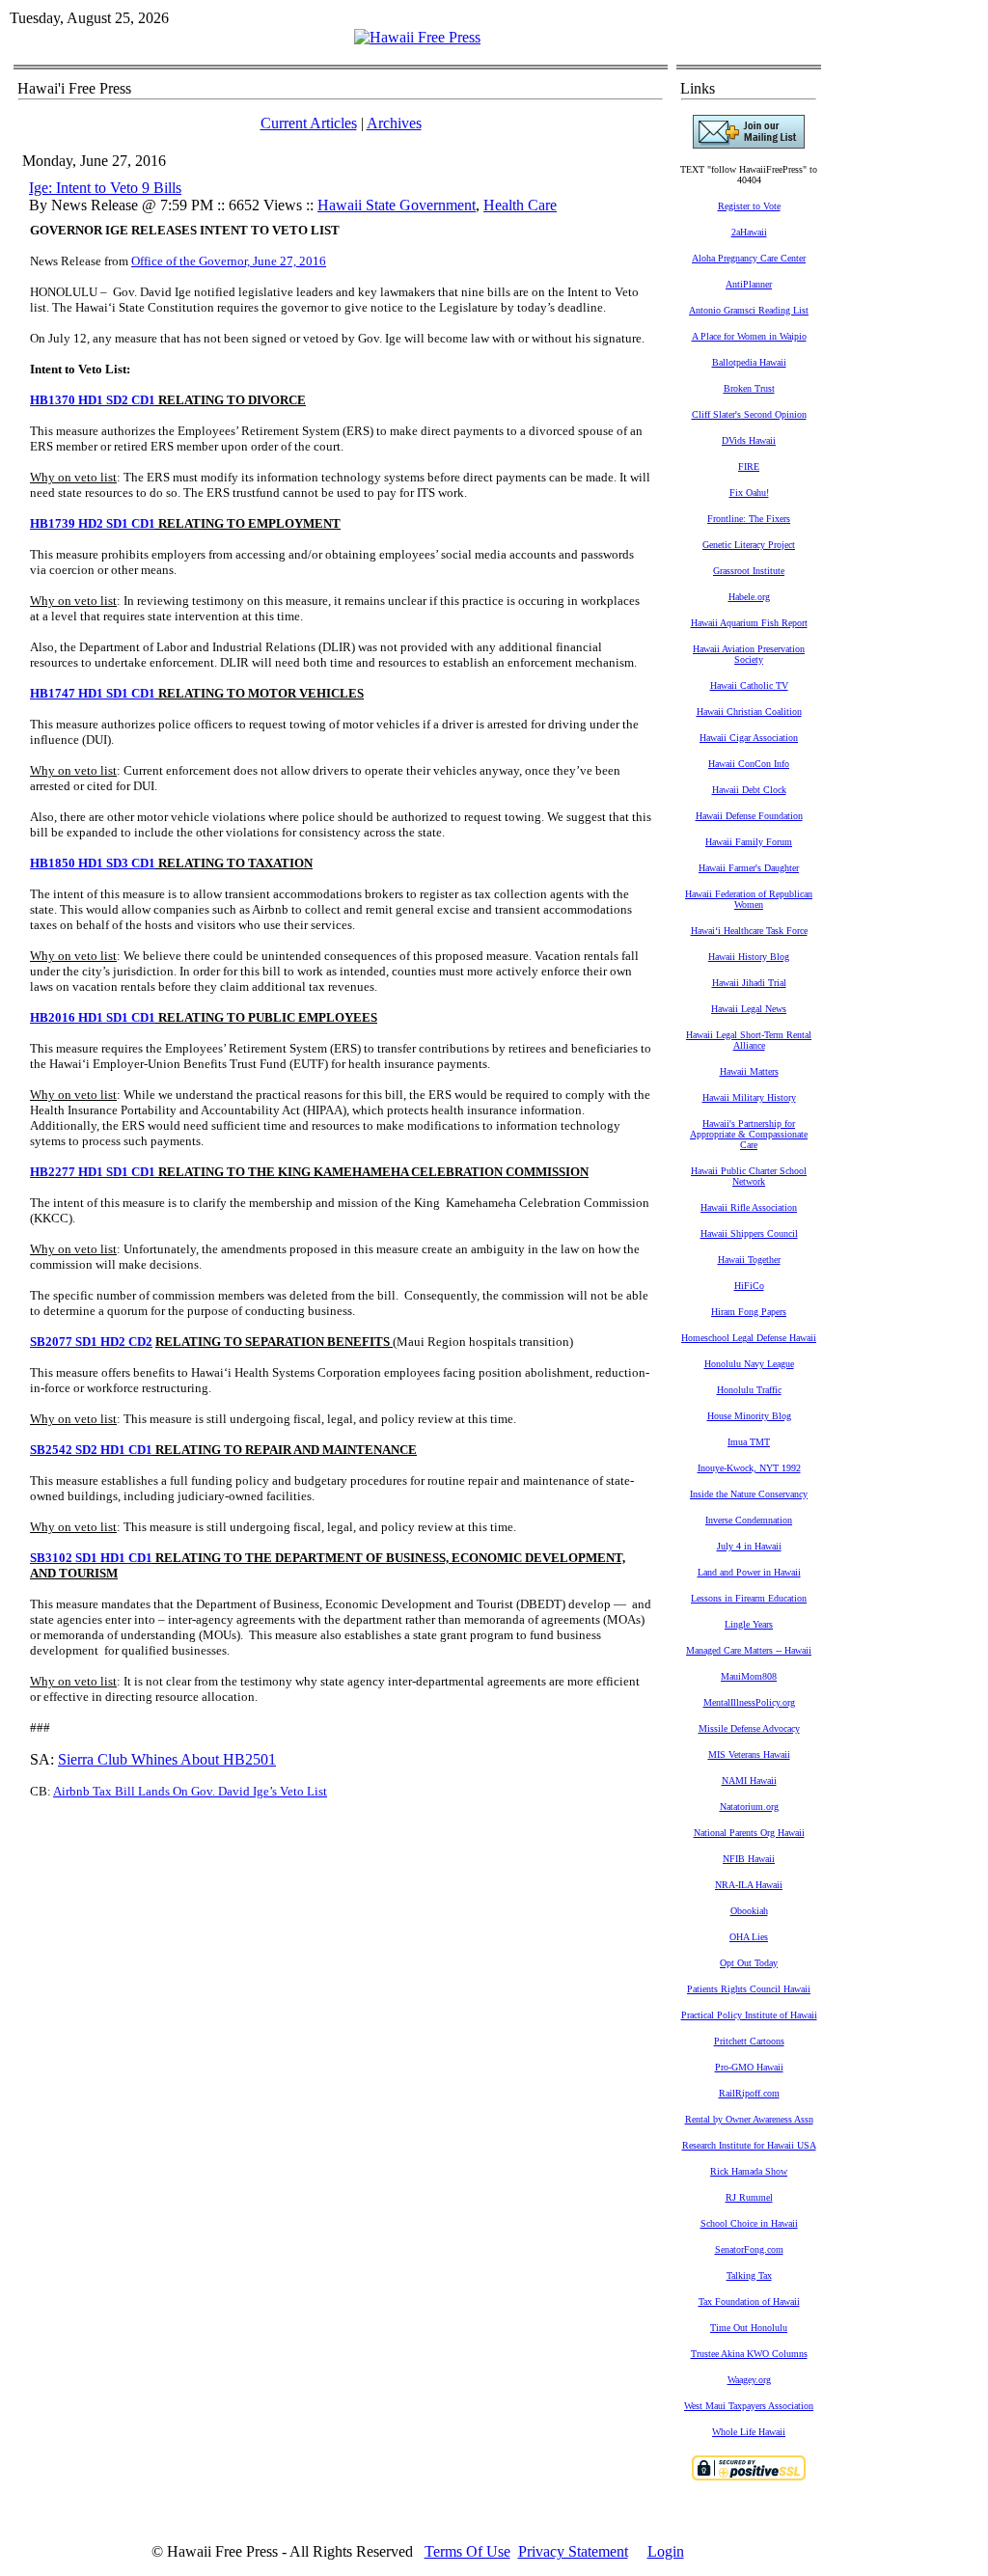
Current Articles (309, 123)
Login (666, 2551)
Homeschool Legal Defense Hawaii (749, 1338)
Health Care (520, 205)
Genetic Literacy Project (749, 545)
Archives (394, 123)
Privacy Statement (573, 2551)
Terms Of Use (467, 2551)
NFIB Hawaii (749, 1859)
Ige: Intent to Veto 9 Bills (105, 188)
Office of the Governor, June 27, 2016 (229, 261)
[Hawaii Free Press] (417, 37)
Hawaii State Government (397, 205)
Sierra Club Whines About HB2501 (167, 1759)
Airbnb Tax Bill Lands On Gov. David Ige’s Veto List (190, 1791)
